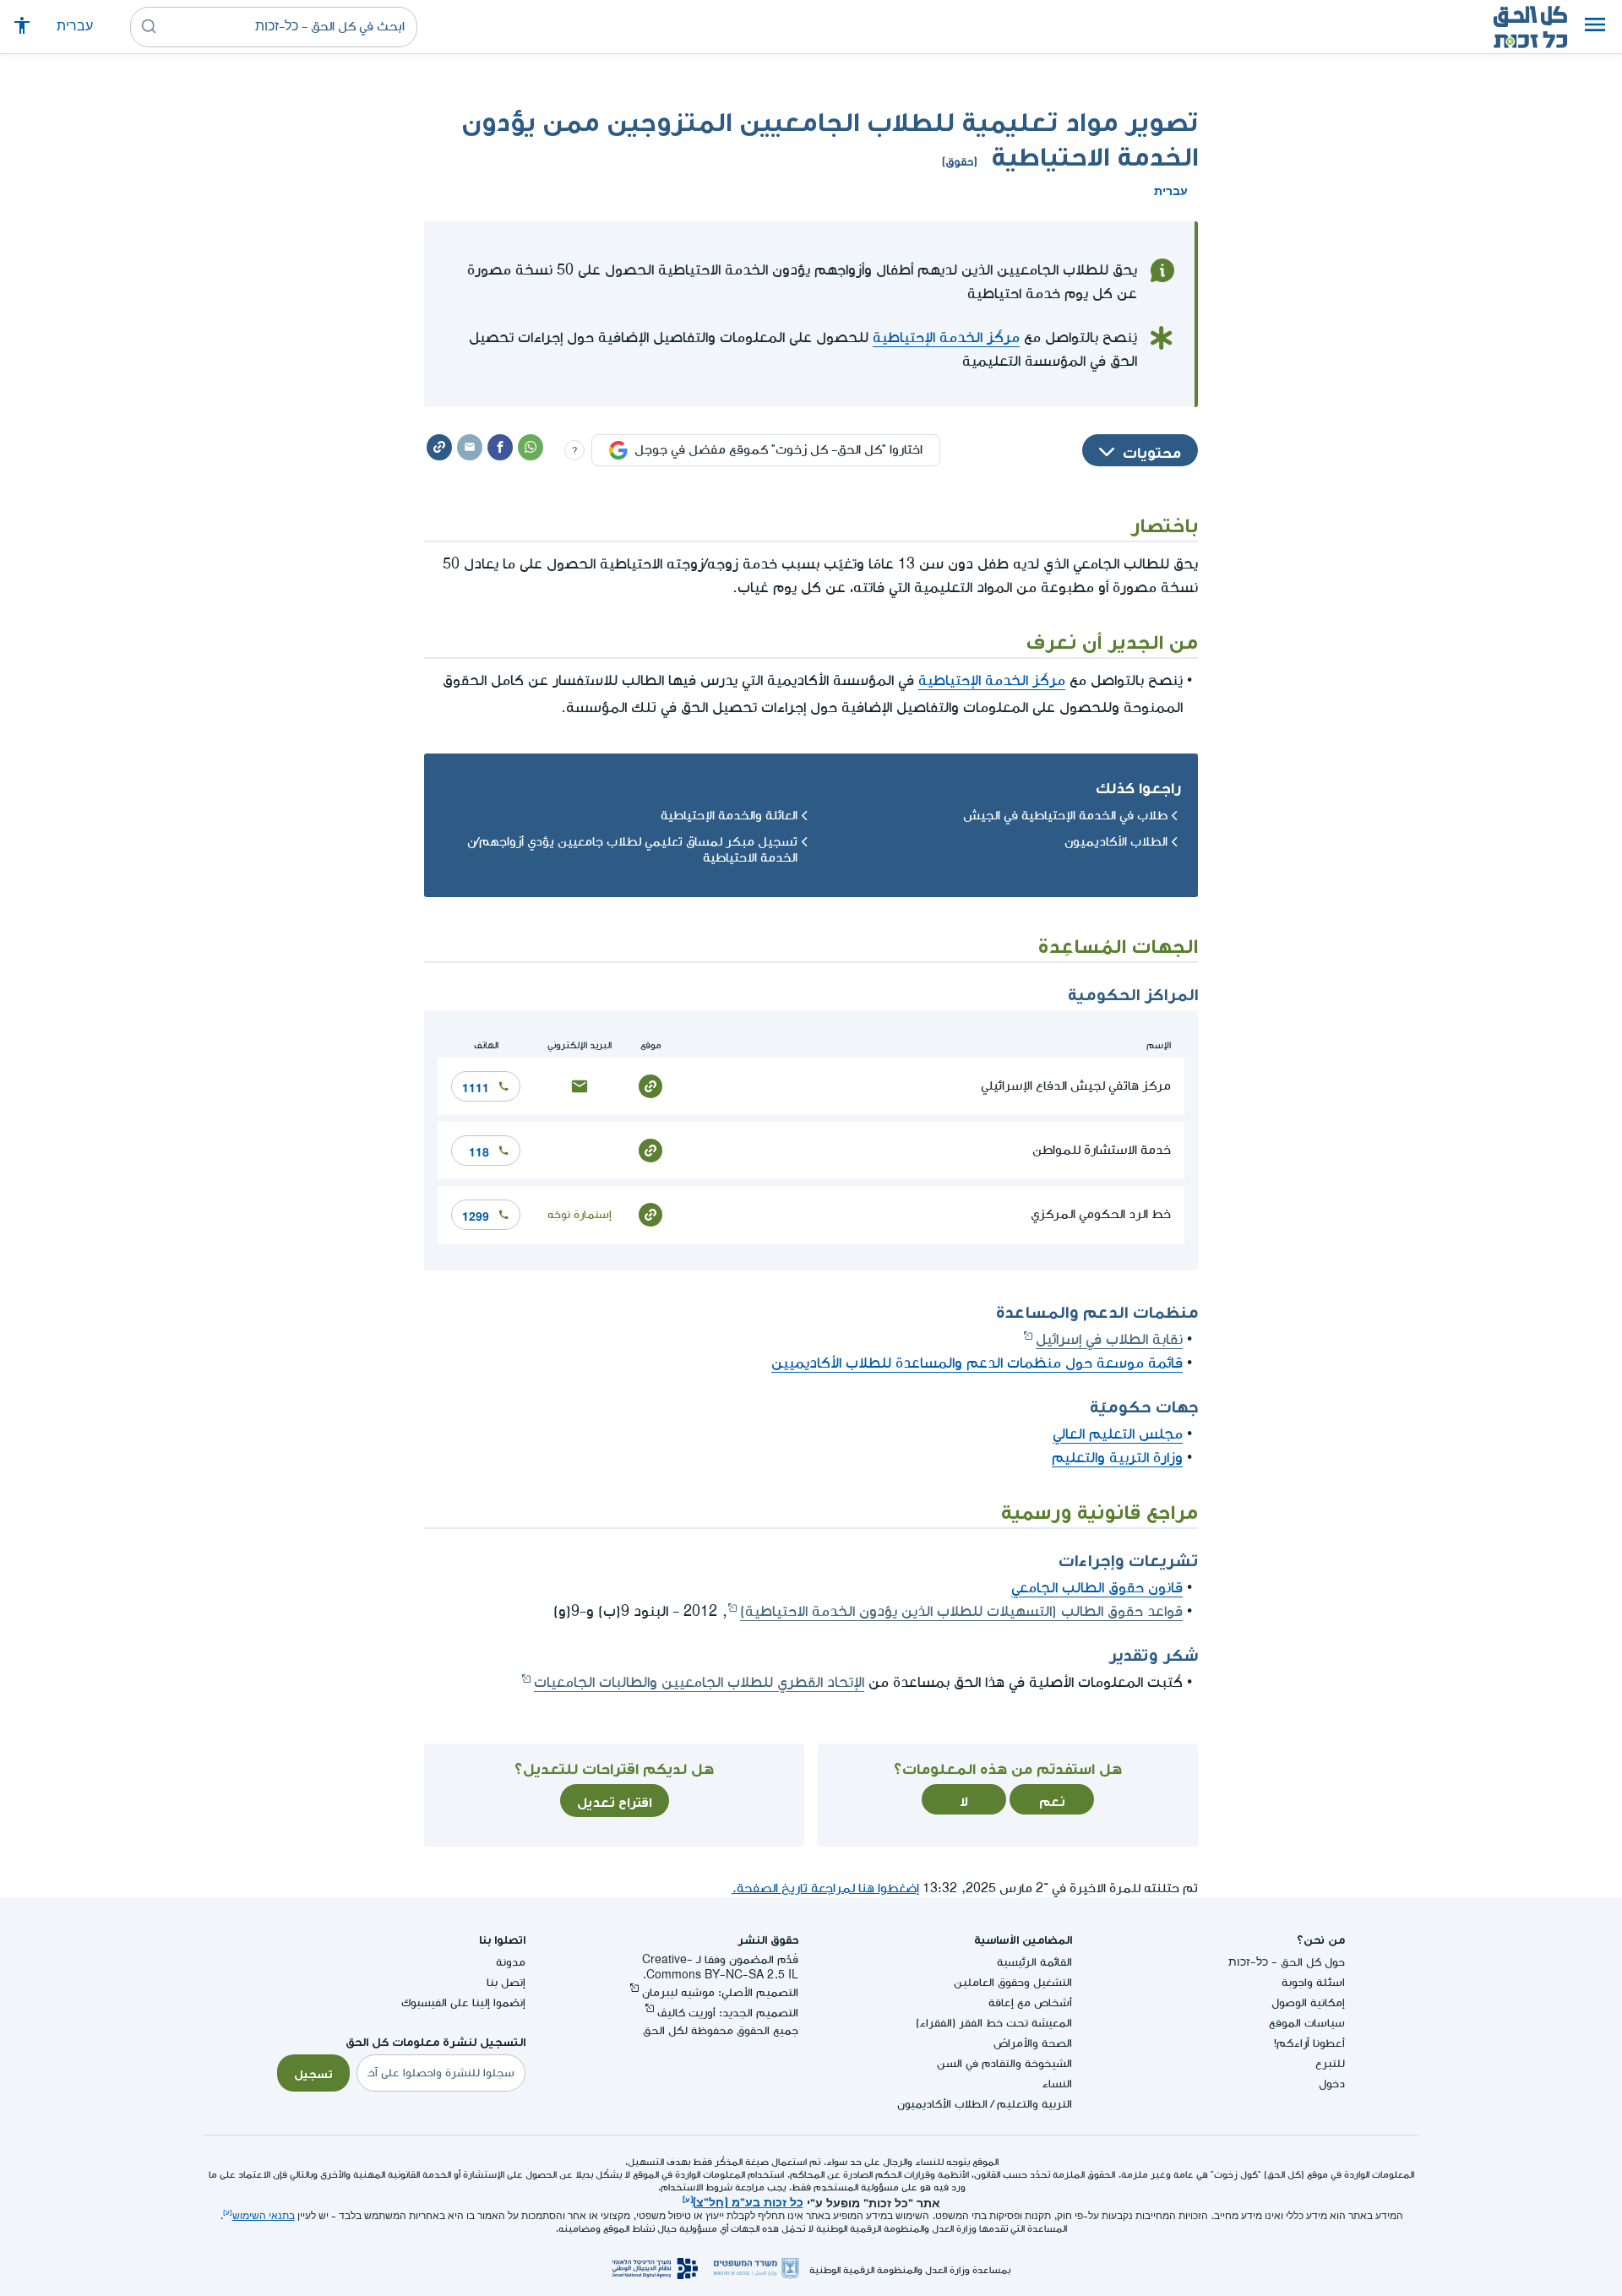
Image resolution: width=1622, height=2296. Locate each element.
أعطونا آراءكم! (1309, 2043)
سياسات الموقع (1307, 2023)
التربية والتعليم (1034, 2104)
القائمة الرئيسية (1034, 1962)
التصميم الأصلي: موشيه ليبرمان (720, 1992)
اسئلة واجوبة (1313, 1982)
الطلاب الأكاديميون (1116, 842)
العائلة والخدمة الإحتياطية (729, 816)
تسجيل (313, 2072)
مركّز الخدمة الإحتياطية (946, 337)
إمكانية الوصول (1308, 2002)
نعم (1052, 1799)
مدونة (511, 1962)
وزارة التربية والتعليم (1117, 1458)
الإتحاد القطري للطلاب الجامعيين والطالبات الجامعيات (699, 1682)
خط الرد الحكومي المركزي (1101, 1214)
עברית (75, 27)
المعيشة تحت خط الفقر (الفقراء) (994, 2023)
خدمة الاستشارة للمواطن (1102, 1150)
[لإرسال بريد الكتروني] (580, 1085)
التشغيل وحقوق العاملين (1013, 1982)
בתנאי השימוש (264, 2216)
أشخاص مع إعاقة (1030, 2002)
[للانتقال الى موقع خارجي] (650, 1085)
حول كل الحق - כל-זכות (1287, 1962)
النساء (1057, 2084)
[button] (1595, 27)
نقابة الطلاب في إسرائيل (1109, 1339)
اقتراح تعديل (615, 1800)
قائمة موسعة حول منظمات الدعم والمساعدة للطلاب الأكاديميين (977, 1363)
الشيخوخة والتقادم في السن (1004, 2063)
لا (964, 1799)
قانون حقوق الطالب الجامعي (1097, 1588)
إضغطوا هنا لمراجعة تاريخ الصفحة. (825, 1888)
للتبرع (1330, 2063)
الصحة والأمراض (1033, 2043)
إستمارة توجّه (580, 1214)
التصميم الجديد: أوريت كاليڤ (728, 2013)
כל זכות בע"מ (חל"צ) (748, 2201)
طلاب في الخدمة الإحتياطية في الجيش (1065, 816)
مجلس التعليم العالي (1118, 1434)
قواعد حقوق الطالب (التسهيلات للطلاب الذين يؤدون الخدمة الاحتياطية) (961, 1611)
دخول (1332, 2084)
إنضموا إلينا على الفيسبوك (463, 2002)
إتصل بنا (506, 1982)
